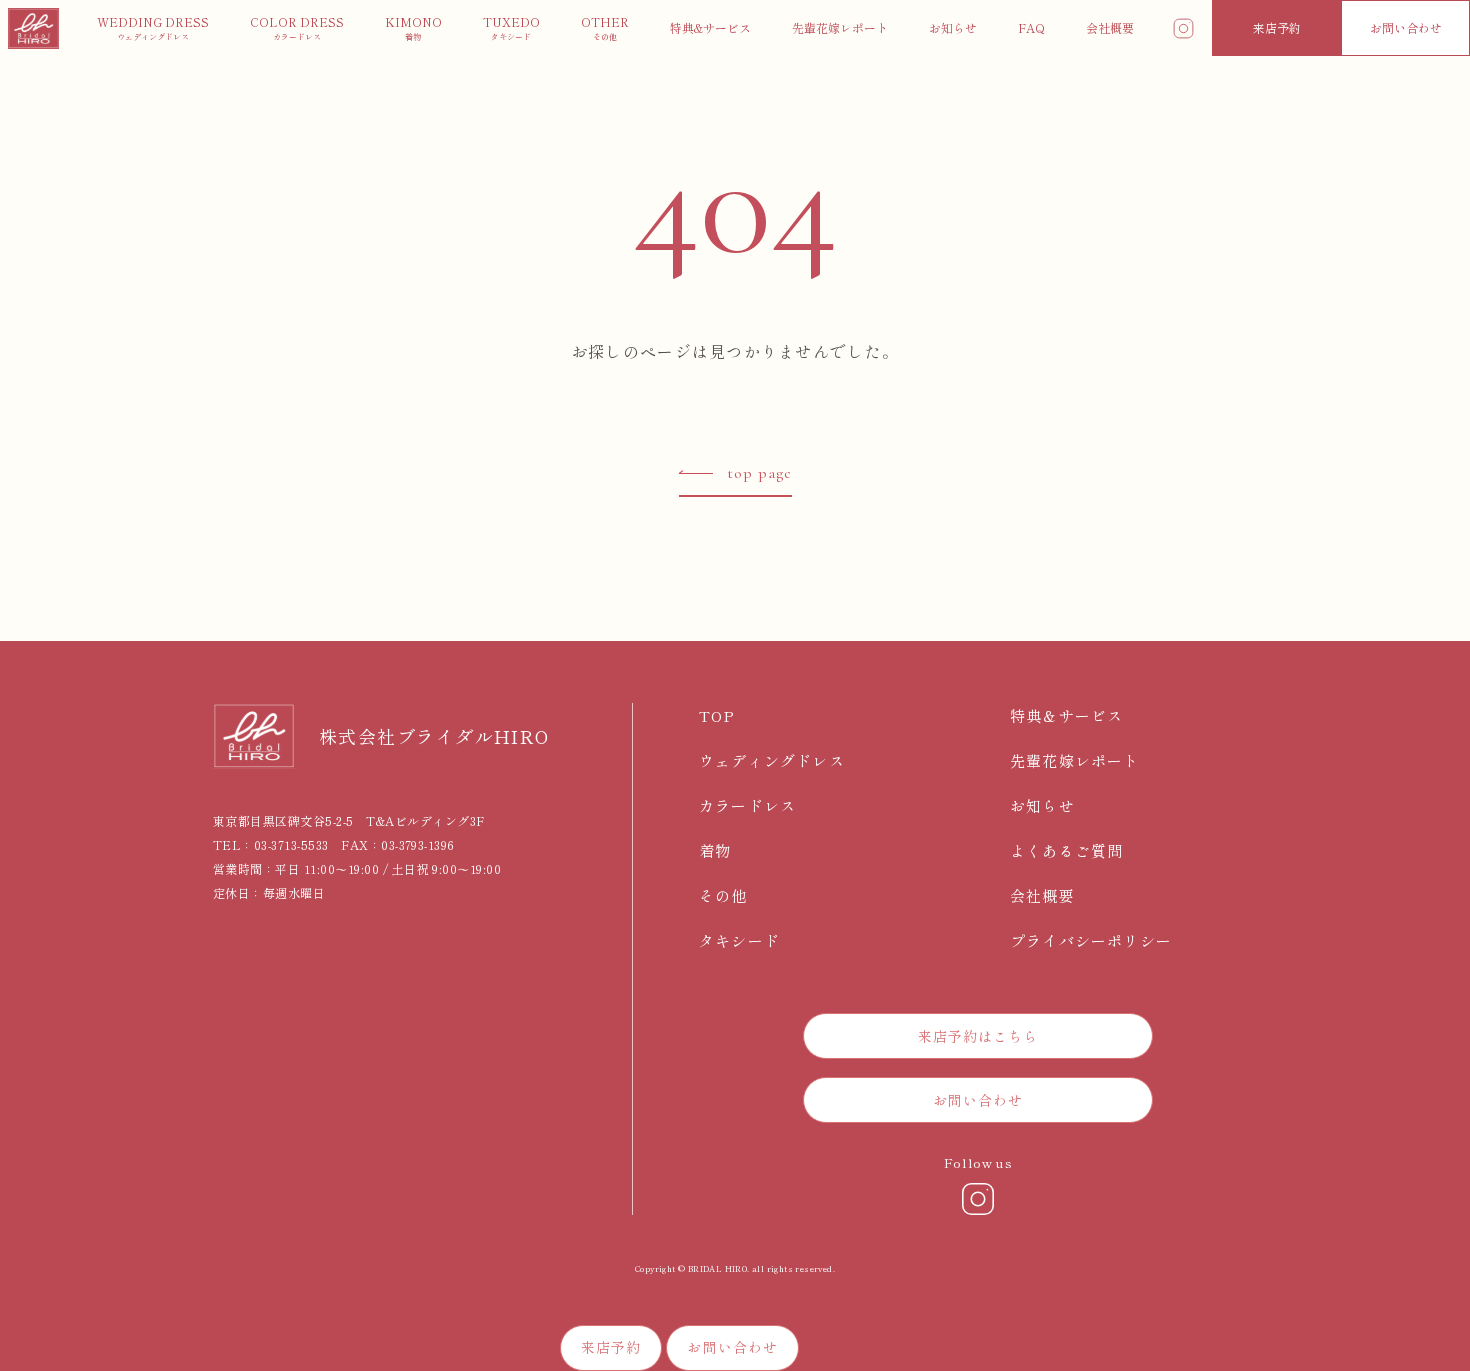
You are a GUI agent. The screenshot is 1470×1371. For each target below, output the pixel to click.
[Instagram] (978, 1199)
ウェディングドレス (772, 760)
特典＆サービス (1066, 715)
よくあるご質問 (1066, 850)
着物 (715, 850)
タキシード (739, 940)
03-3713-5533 (291, 844)
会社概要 (1042, 895)
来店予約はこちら (978, 1036)
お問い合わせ (1406, 27)
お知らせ (1042, 805)
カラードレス (747, 805)
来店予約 (1277, 27)
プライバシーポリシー (1091, 940)
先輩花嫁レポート (1075, 760)
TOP (717, 715)
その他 (723, 895)
